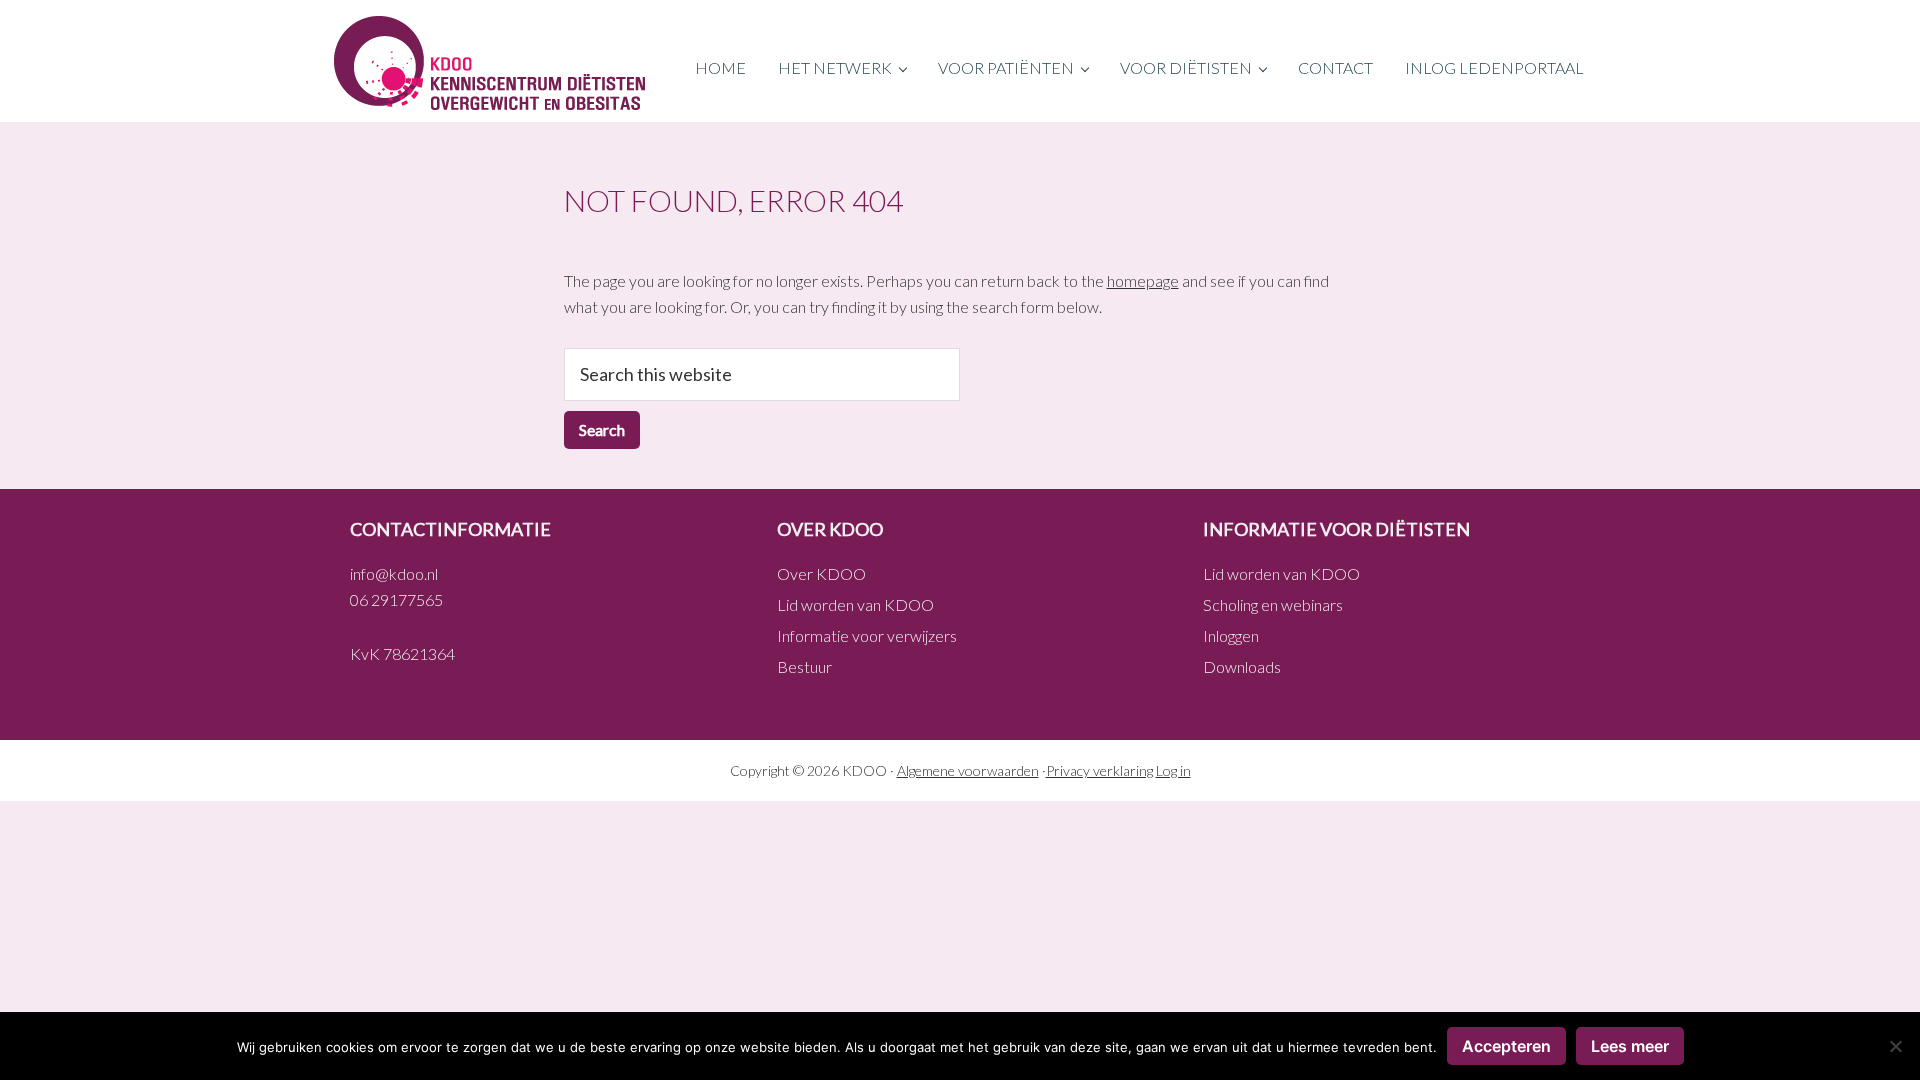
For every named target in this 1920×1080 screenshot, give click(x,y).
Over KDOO (821, 573)
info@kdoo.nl (394, 573)
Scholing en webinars (1273, 604)
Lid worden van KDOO (855, 604)
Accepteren (1506, 1046)
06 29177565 (396, 599)
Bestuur (804, 666)
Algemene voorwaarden (968, 770)
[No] (1895, 1046)
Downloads (1242, 666)
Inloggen (1231, 635)
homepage (1143, 280)
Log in (1173, 770)
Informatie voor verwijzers (867, 635)
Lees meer (1630, 1046)
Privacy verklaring (1099, 770)
